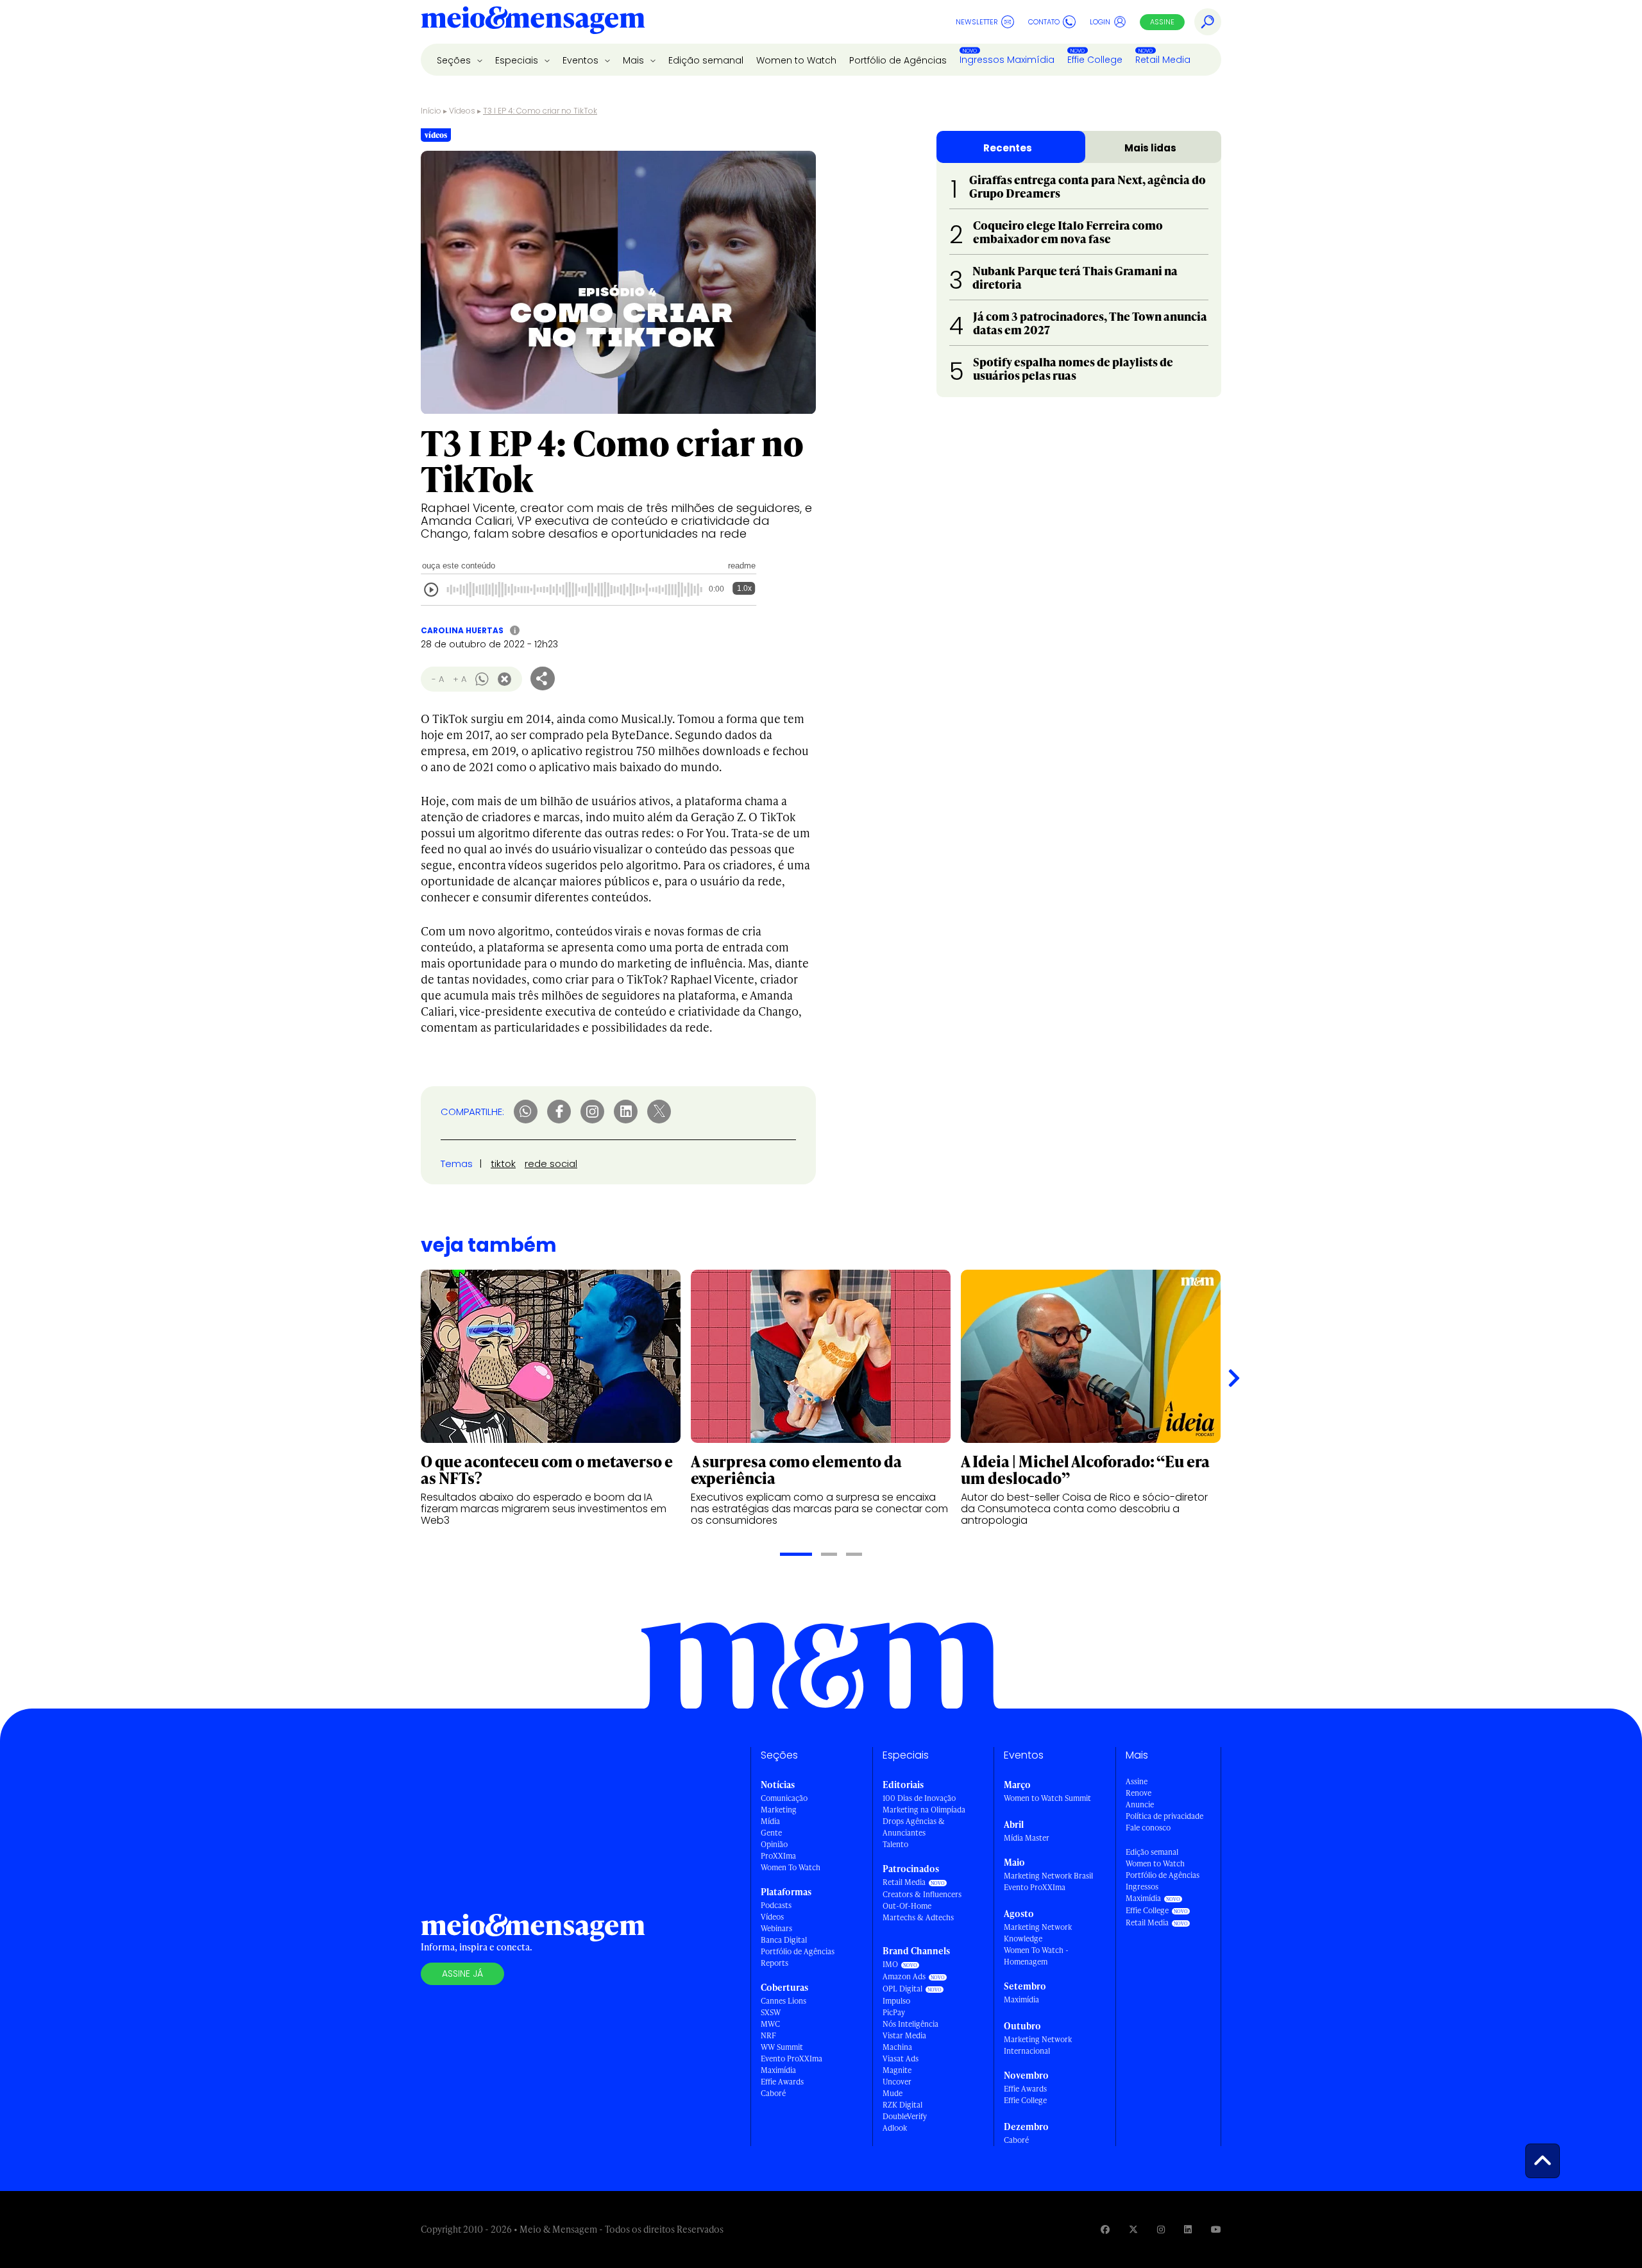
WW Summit (782, 2047)
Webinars (776, 1928)
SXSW (771, 2012)
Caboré (773, 2093)
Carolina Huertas (462, 630)
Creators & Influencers (922, 1894)
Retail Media (1163, 60)
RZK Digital (902, 2105)
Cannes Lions (783, 2001)
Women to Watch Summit (1047, 1798)
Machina (897, 2047)
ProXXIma (778, 1856)
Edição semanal (706, 60)
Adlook (895, 2128)
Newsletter (977, 22)
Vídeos (462, 111)
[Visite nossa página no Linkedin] (1188, 2229)
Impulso (896, 2001)
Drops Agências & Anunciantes (914, 1827)
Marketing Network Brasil (1048, 1876)
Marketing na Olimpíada (924, 1810)
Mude (893, 2093)
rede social (551, 1164)
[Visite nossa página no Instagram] (1161, 2229)
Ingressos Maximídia (1007, 60)
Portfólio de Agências (898, 60)
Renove (1138, 1793)
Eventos (582, 60)
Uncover (897, 2082)
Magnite (897, 2070)
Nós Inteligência (910, 2024)
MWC (770, 2024)
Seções (455, 60)
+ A (460, 679)
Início (431, 111)
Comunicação (784, 1798)
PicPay (894, 2012)
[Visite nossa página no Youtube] (1216, 2229)
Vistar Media (904, 2035)
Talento (895, 1844)
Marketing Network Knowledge (1038, 1933)
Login (1100, 22)
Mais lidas (1150, 148)
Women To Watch (791, 1867)
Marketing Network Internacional (1038, 2045)
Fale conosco (1148, 1828)
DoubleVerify (905, 2116)
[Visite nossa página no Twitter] (1133, 2229)
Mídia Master (1027, 1838)
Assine (1162, 22)
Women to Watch (796, 60)
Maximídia (778, 2070)
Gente (771, 1833)
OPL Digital (902, 1989)
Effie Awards (782, 2082)
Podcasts (776, 1905)
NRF (768, 2035)
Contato (1044, 22)
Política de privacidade (1164, 1816)
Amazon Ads (904, 1976)
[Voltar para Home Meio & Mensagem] (533, 22)
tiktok (503, 1164)
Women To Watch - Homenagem (1036, 1956)
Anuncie (1140, 1804)
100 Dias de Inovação (919, 1798)
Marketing (779, 1810)
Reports (774, 1963)
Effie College (1095, 60)
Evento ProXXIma (791, 2059)
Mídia (770, 1821)
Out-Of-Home (907, 1906)
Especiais (518, 60)
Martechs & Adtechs (918, 1917)
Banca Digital (784, 1940)
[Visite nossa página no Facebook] (1105, 2229)
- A (438, 679)
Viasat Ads (901, 2059)
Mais (635, 60)
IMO (890, 1964)
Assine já (462, 1974)
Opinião (774, 1844)
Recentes (1008, 148)
